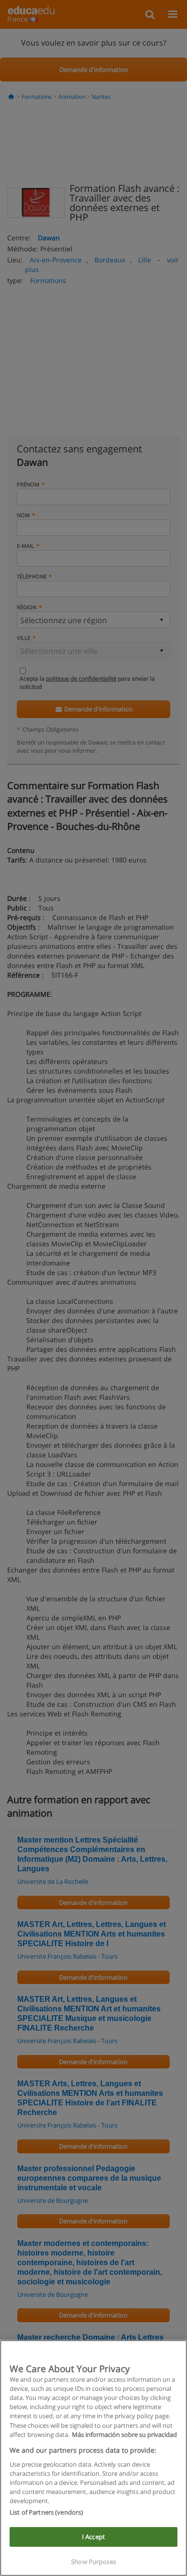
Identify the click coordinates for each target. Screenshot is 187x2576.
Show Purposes (93, 2562)
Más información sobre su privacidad (124, 2434)
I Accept (93, 2537)
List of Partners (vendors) (46, 2512)
